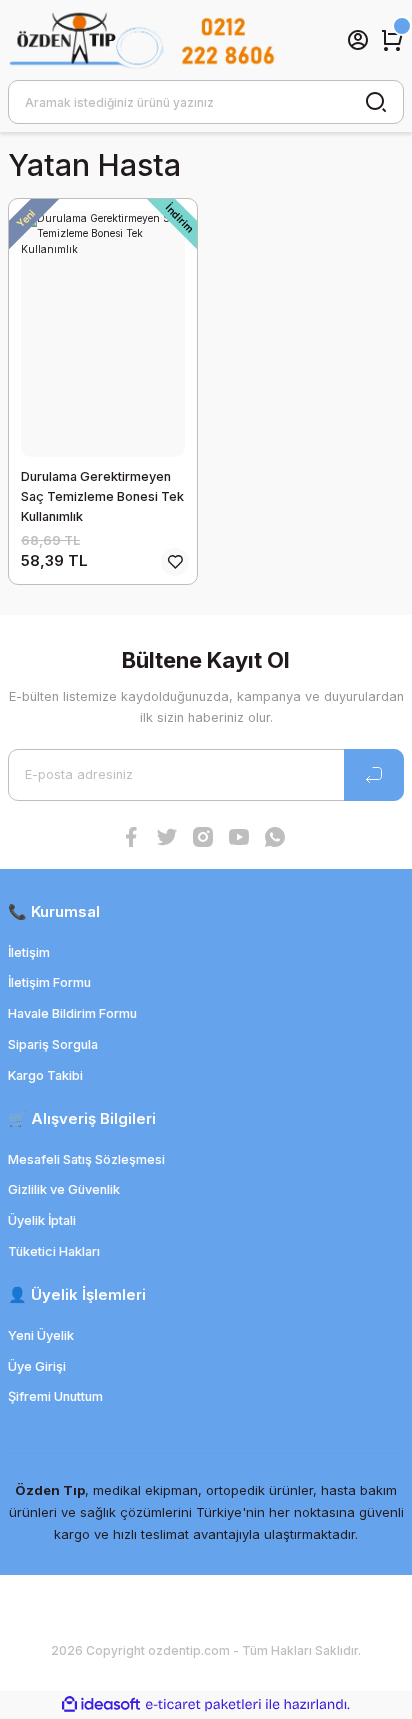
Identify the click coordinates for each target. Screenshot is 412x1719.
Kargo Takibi (45, 1075)
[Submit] (374, 775)
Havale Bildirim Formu (72, 1013)
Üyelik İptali (42, 1220)
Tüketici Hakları (54, 1251)
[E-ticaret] (203, 1704)
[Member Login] (358, 40)
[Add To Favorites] (175, 562)
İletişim (29, 952)
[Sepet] (392, 40)
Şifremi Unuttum (55, 1396)
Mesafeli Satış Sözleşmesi (86, 1159)
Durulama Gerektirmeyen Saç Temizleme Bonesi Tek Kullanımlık (102, 496)
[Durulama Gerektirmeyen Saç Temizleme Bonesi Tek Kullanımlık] (103, 334)
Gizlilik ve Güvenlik (64, 1189)
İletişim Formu (49, 982)
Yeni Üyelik (41, 1335)
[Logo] (142, 40)
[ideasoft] (101, 1705)
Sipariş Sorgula (53, 1044)
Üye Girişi (37, 1366)
